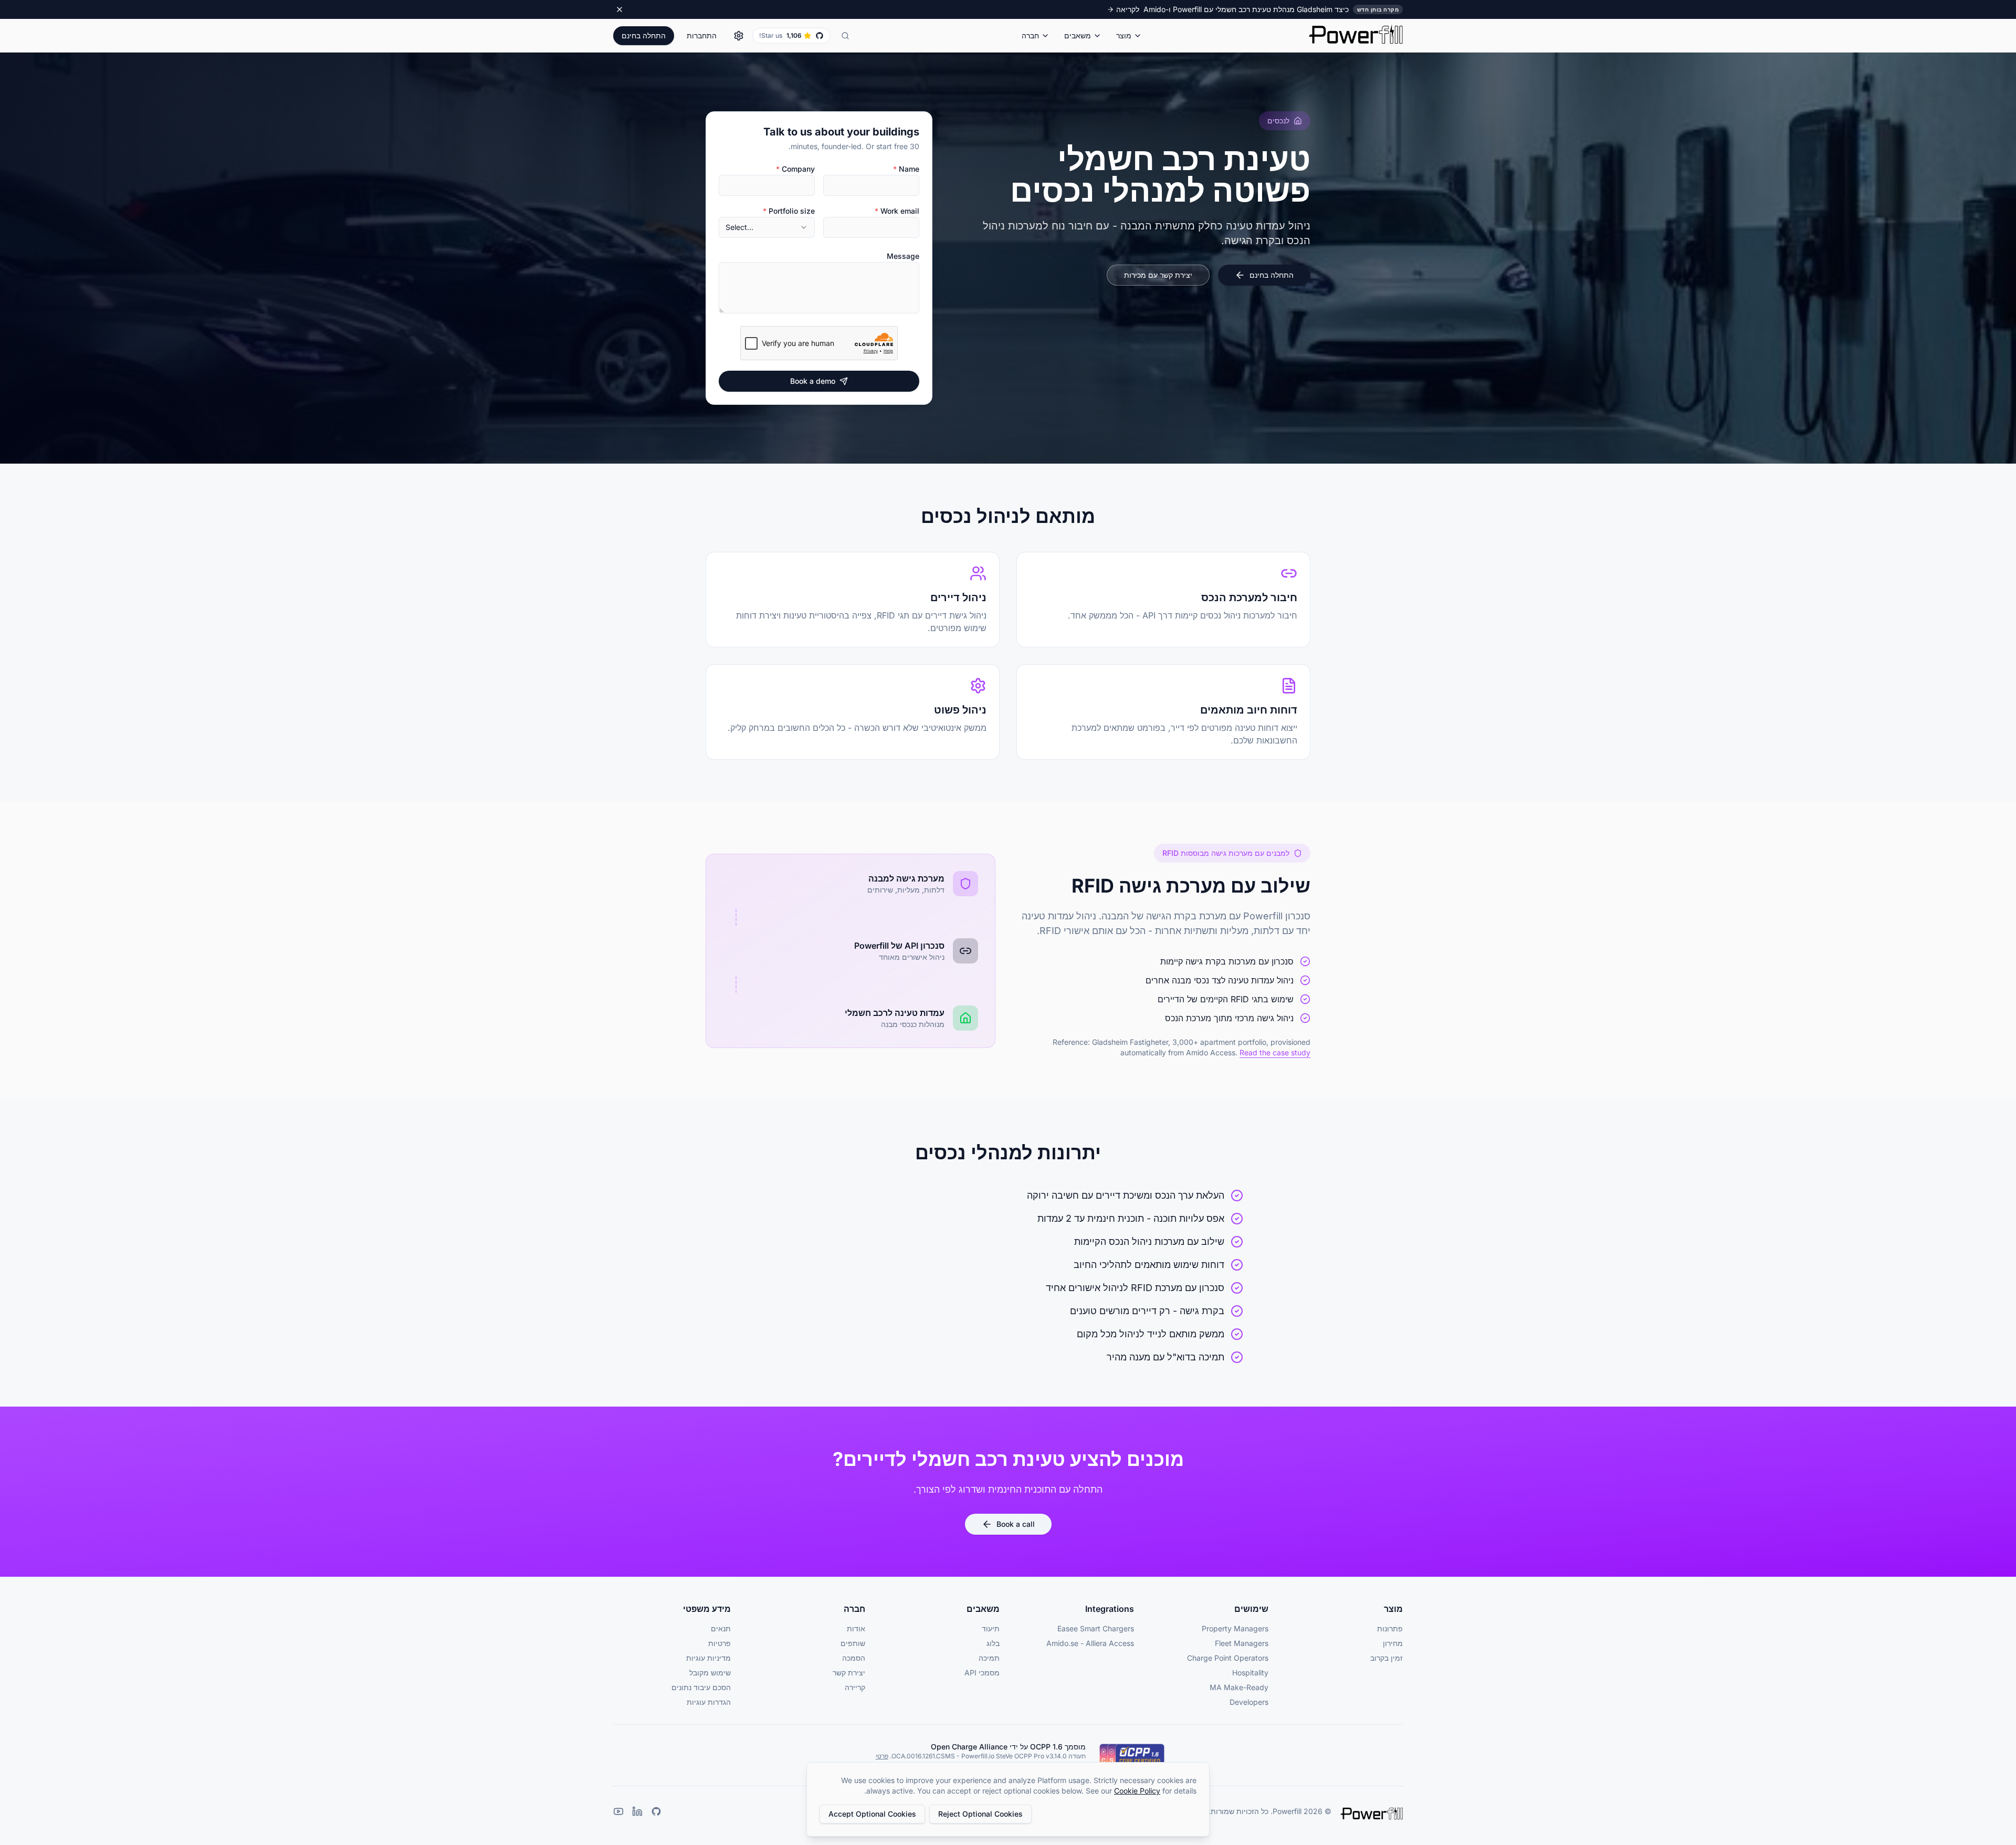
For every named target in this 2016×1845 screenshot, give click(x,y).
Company (795, 169)
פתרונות (1390, 1628)
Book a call (1016, 1524)
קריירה (855, 1687)
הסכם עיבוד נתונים (701, 1687)
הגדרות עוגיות (709, 1702)
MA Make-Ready (1239, 1687)
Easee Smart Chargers (1096, 1628)
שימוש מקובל (710, 1673)
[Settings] (739, 36)
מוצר (1124, 35)
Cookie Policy (1137, 1791)
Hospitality (1250, 1673)
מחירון (1393, 1643)
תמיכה (989, 1658)
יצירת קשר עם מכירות (1158, 275)
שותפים (853, 1643)
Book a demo (813, 381)
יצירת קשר (849, 1673)
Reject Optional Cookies (980, 1814)
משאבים (1078, 35)
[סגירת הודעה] (619, 9)
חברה (1030, 35)
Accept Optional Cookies (872, 1814)
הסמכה (854, 1658)
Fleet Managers (1242, 1643)
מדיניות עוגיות (708, 1658)
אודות (856, 1628)
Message (903, 256)
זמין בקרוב (1387, 1658)
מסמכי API (982, 1673)
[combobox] (767, 227)
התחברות (702, 35)
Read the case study (1275, 1052)
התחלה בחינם (644, 35)
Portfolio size (789, 211)
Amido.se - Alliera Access (1090, 1643)
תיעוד (991, 1628)
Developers (1249, 1702)
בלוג (993, 1643)
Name (906, 169)
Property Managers (1235, 1628)
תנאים (721, 1628)
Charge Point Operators (1228, 1658)
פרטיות (720, 1643)
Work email (897, 211)
